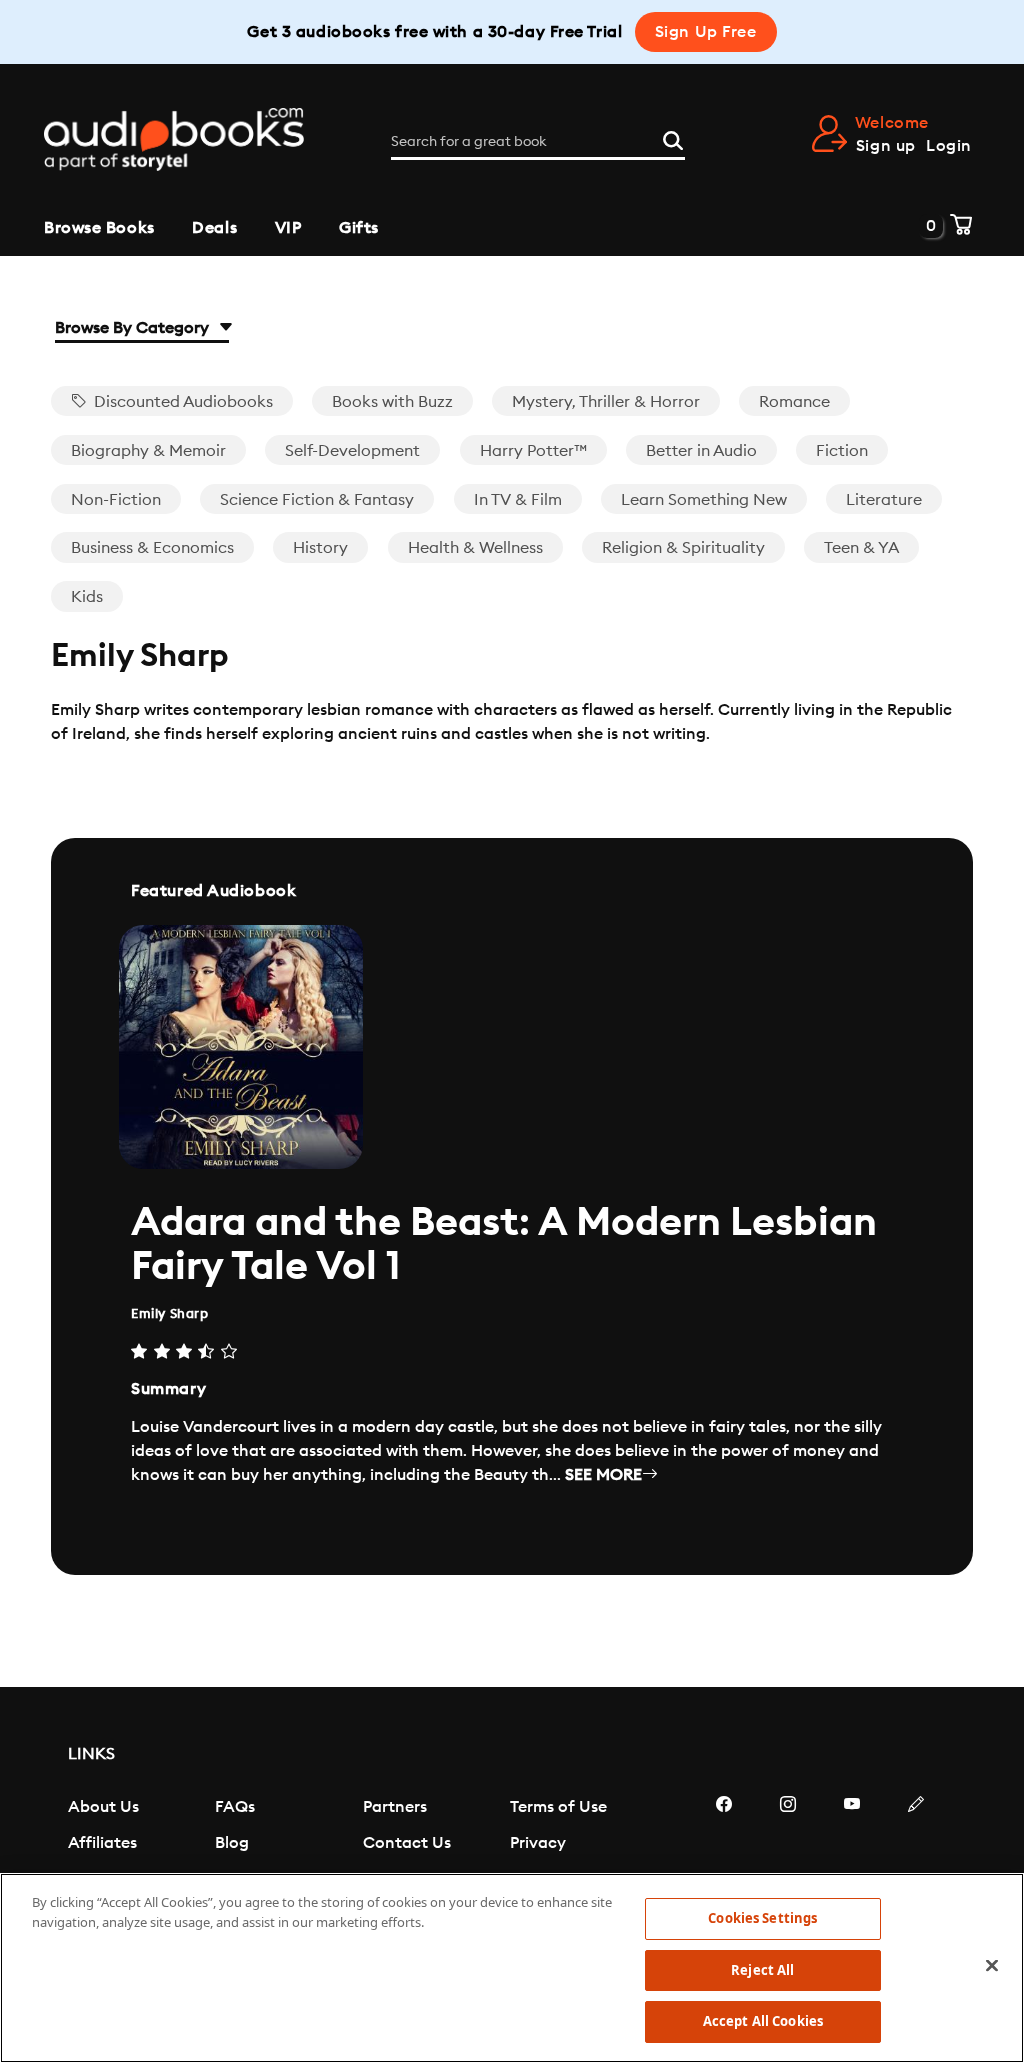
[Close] (992, 1966)
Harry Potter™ (533, 451)
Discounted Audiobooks (181, 402)
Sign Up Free (706, 32)
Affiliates (102, 1843)
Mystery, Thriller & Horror (606, 402)
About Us (103, 1807)
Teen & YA (861, 548)
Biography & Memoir (148, 451)
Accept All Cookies (763, 2021)
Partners (395, 1807)
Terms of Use (558, 1807)
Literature (884, 500)
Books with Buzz (392, 402)
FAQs (235, 1807)
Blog (232, 1843)
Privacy (538, 1843)
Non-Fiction (116, 500)
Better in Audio (701, 451)
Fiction (842, 451)
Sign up (886, 146)
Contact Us (407, 1843)
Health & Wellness (475, 548)
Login (949, 146)
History (320, 548)
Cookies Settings (762, 1918)
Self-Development (352, 451)
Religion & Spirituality (683, 548)
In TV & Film (518, 500)
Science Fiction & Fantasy (317, 500)
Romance (794, 402)
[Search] (673, 138)
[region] (512, 1968)
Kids (87, 597)
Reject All (762, 1970)
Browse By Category (134, 328)
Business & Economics (152, 548)
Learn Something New (704, 500)
